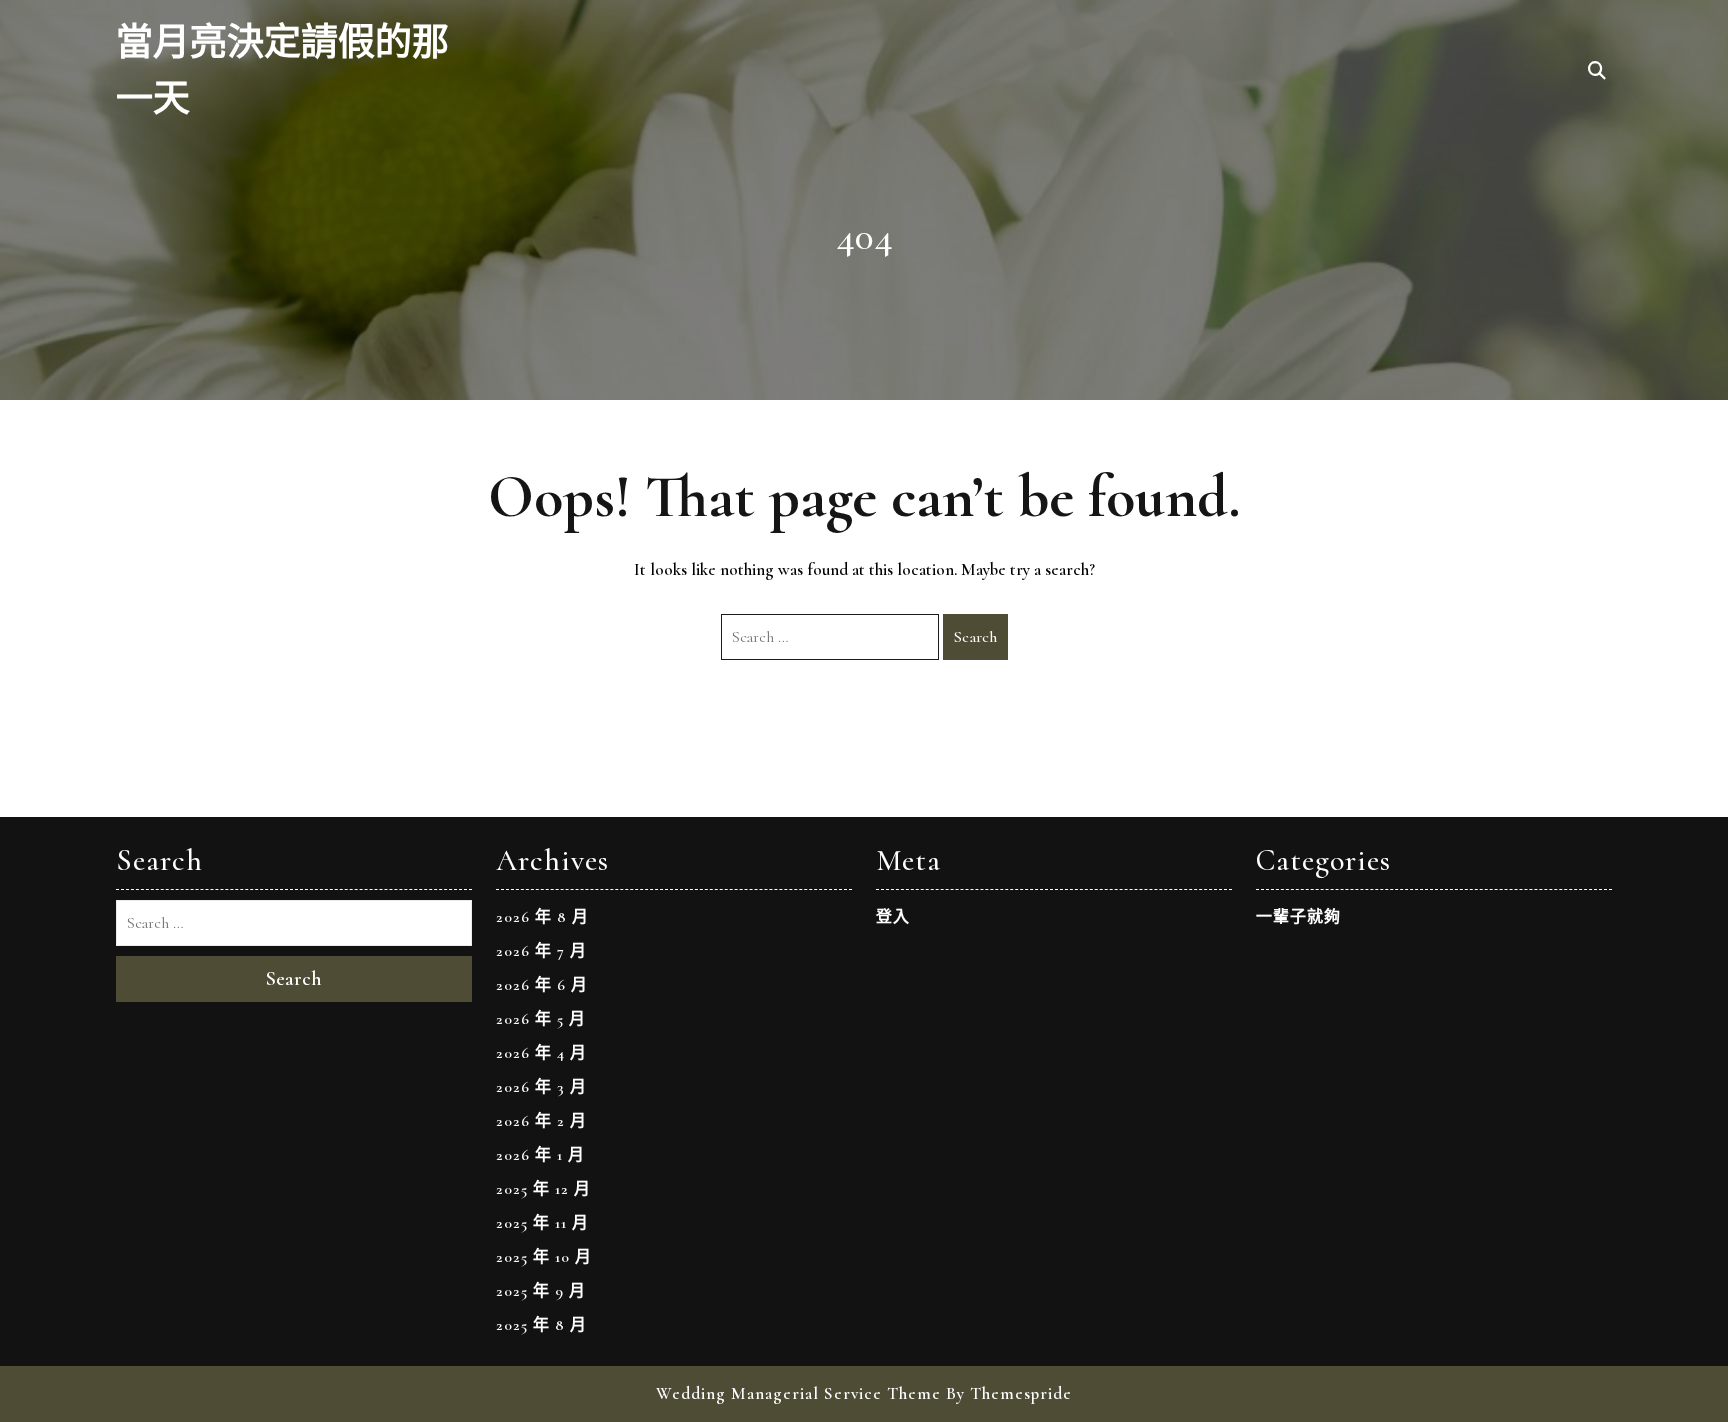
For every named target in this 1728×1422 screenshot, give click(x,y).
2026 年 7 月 (541, 951)
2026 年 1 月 (540, 1155)
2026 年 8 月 (542, 917)
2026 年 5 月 (541, 1019)
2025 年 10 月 (544, 1257)
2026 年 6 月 (542, 985)
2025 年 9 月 (541, 1291)
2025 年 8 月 (541, 1325)
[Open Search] (1597, 72)
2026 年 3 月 (541, 1087)
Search (975, 637)
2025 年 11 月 (542, 1223)
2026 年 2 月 (541, 1121)
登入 (893, 917)
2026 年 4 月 (541, 1053)
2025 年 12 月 (543, 1189)
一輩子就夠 (1298, 917)
